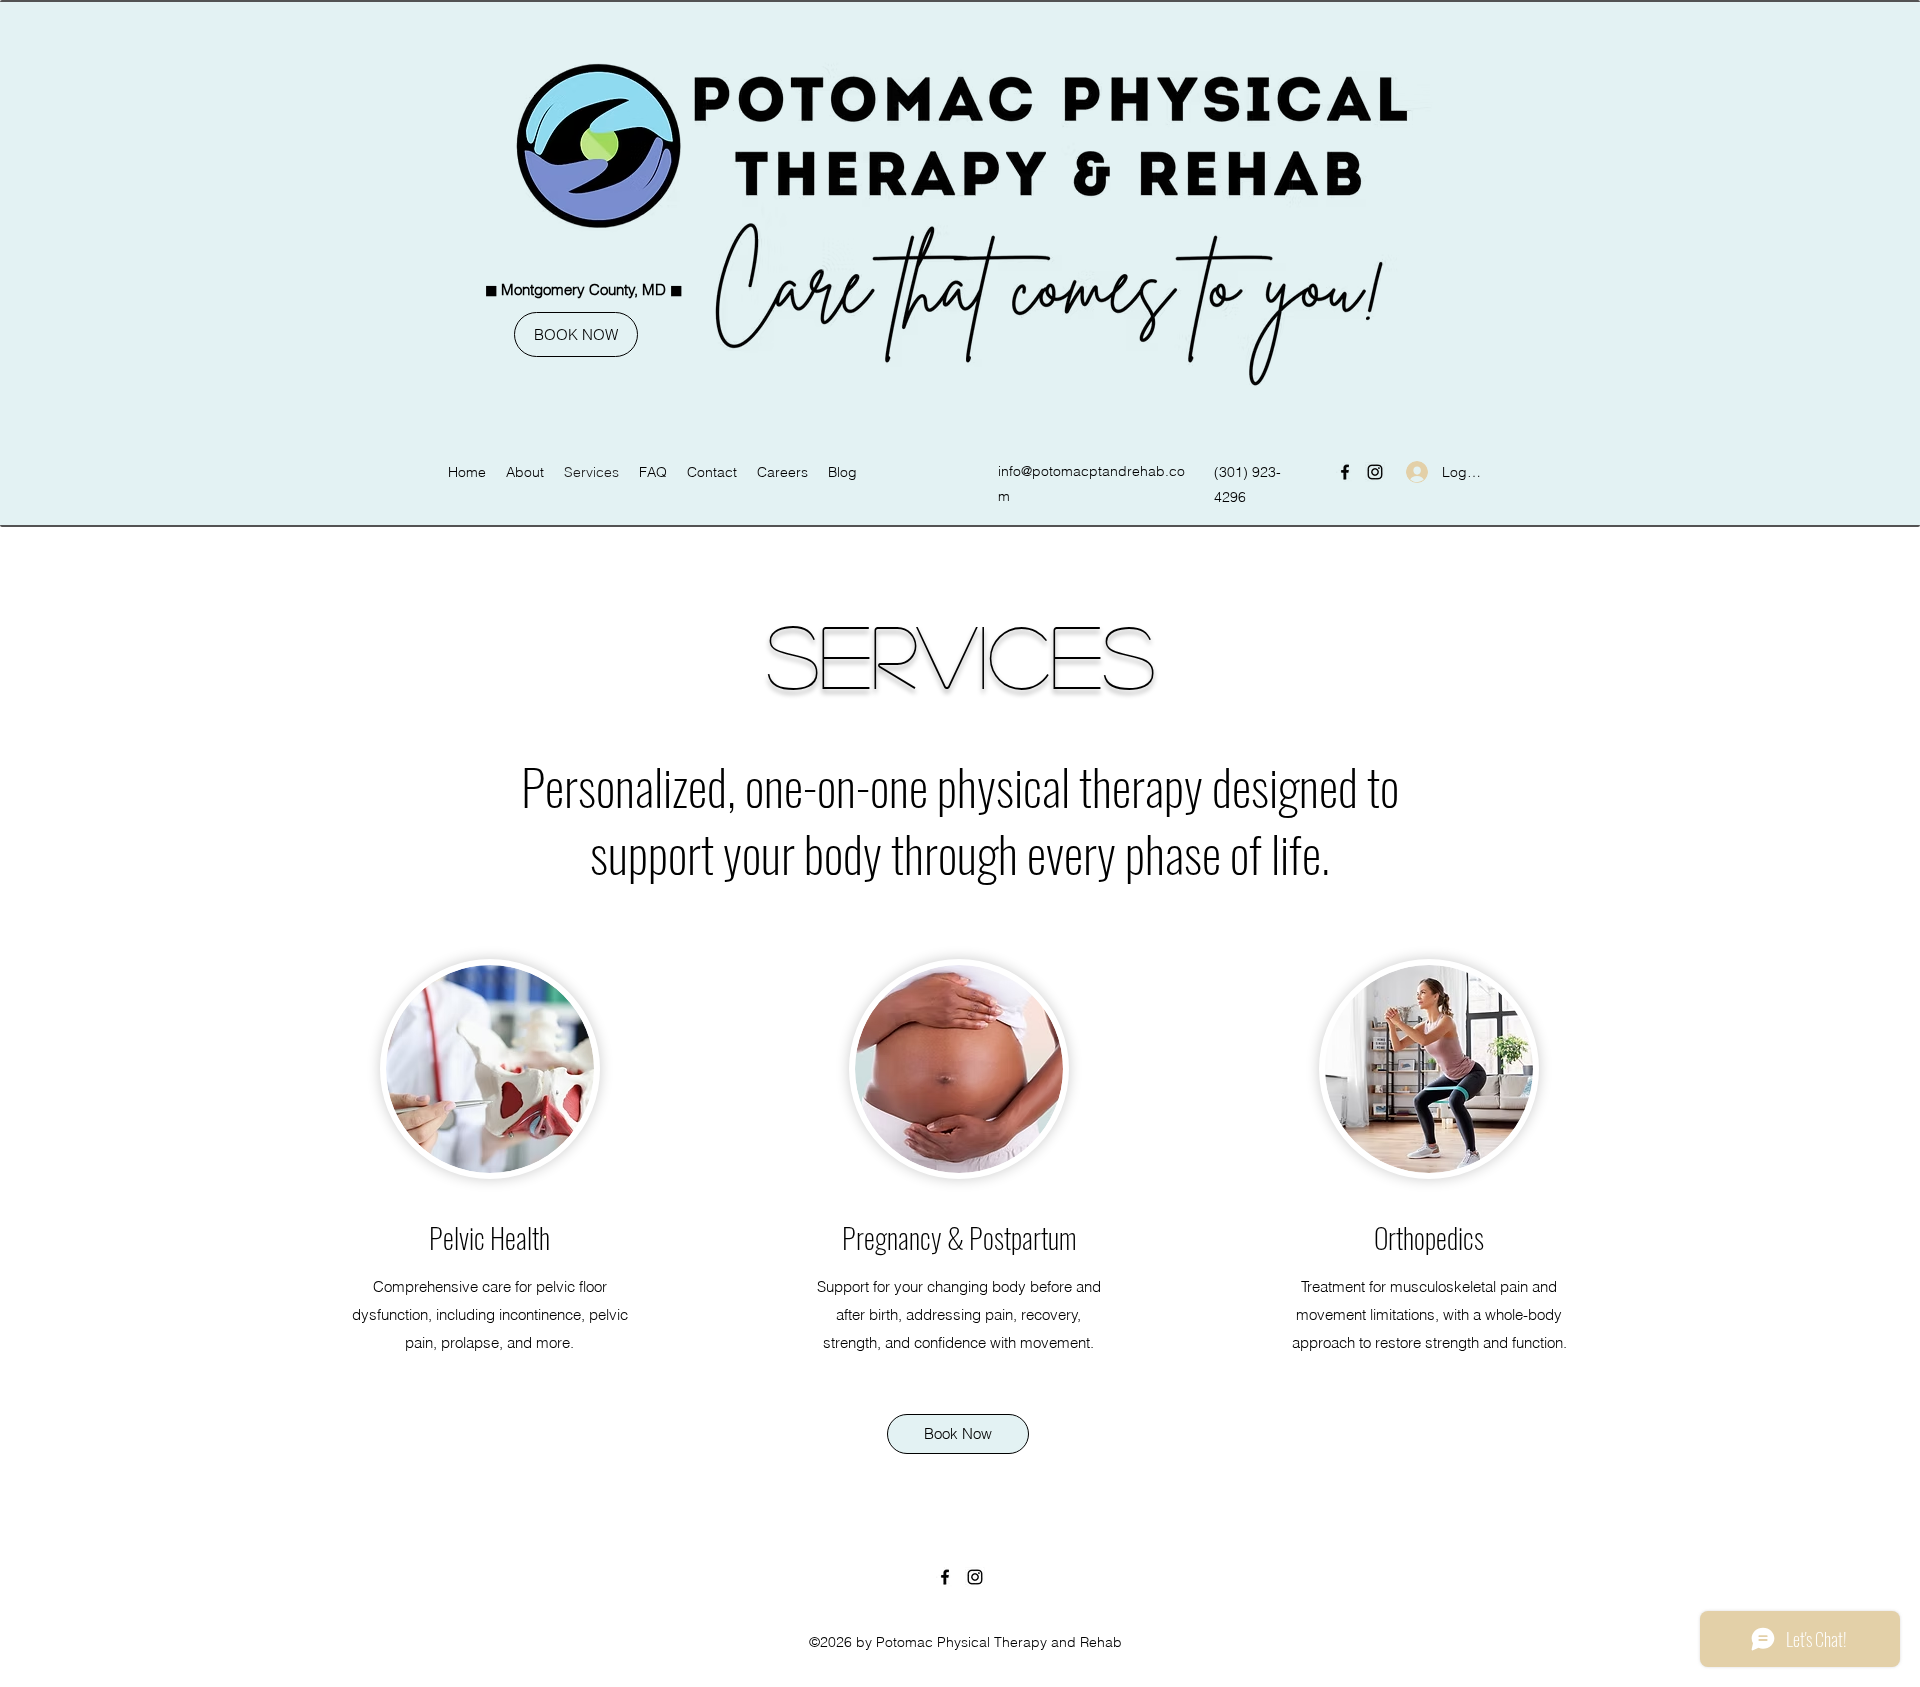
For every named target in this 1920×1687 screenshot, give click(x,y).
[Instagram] (1375, 472)
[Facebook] (1345, 472)
